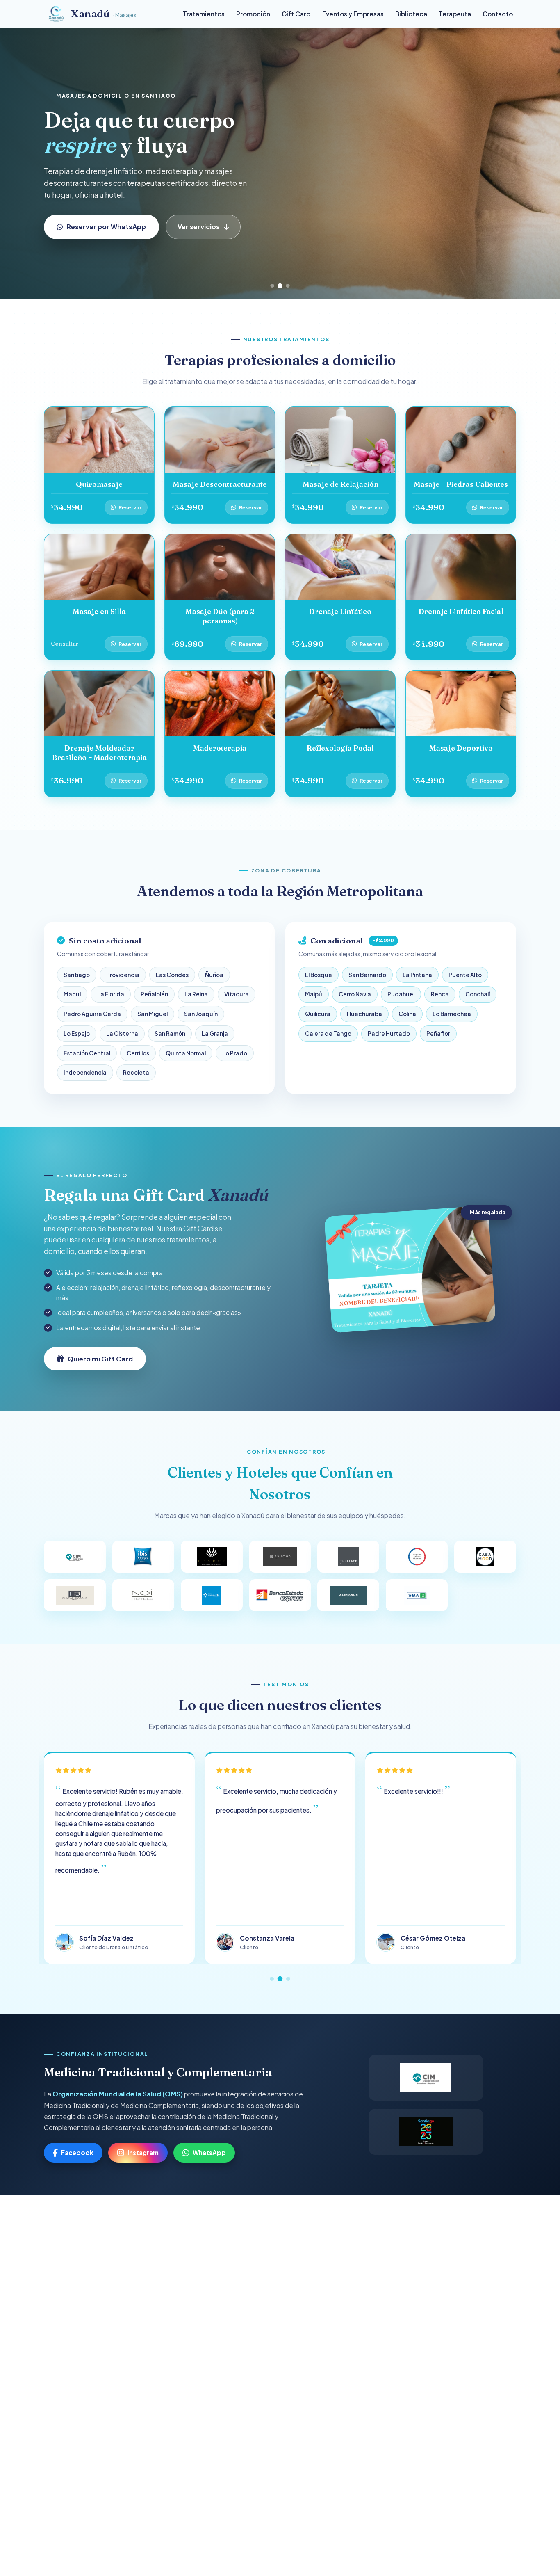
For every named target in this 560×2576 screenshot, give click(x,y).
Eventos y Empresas (353, 14)
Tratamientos (204, 14)
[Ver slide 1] (272, 286)
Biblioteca (411, 14)
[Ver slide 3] (288, 286)
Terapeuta (455, 14)
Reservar (130, 507)
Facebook (77, 2152)
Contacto (498, 14)
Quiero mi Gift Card (100, 227)
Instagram (143, 2152)
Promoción (253, 14)
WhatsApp (209, 2152)
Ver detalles (184, 227)
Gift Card (296, 14)
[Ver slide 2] (280, 286)
